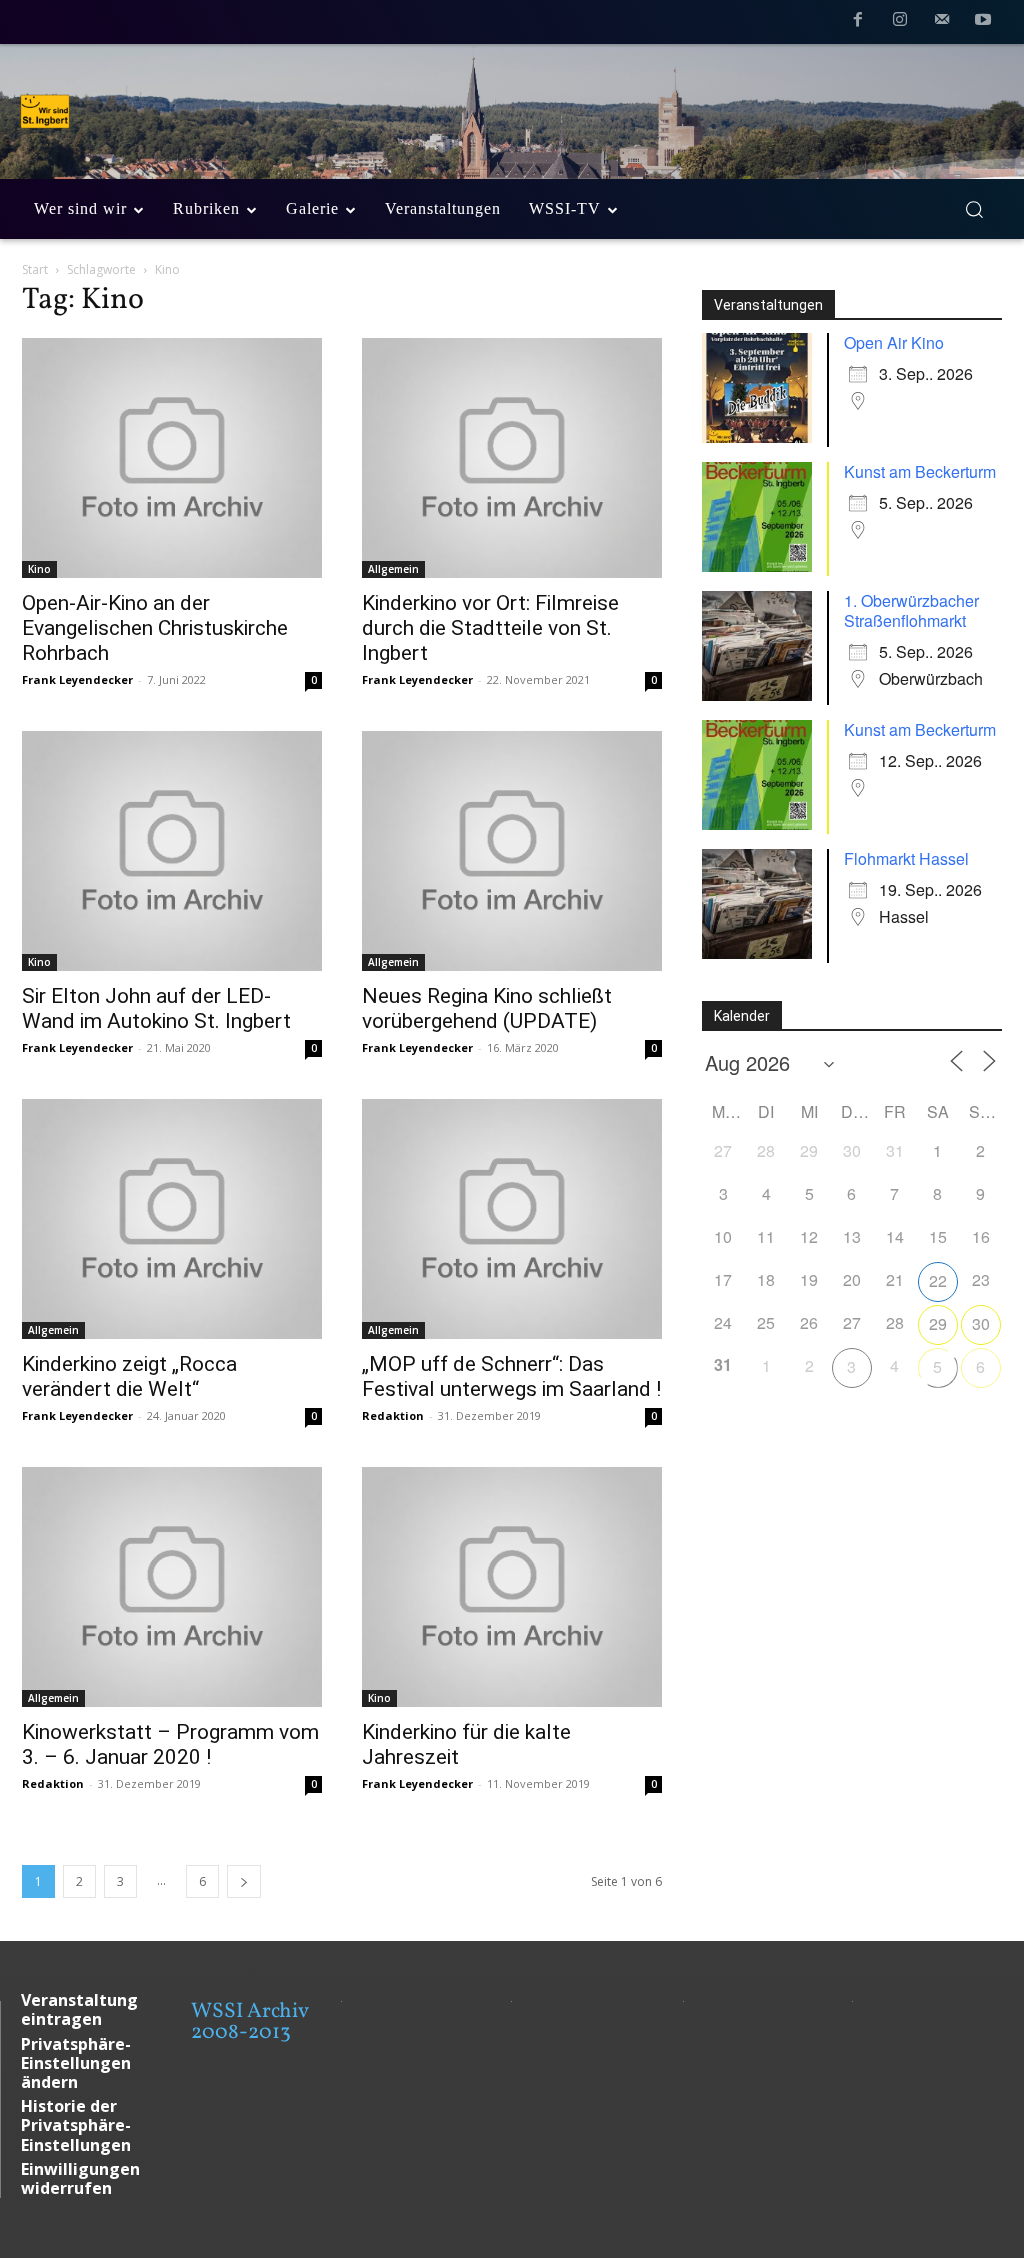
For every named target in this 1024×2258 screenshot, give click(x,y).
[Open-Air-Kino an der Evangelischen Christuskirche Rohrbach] (172, 458)
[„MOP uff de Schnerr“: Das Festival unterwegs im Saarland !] (512, 1219)
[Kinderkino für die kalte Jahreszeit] (512, 1587)
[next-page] (244, 1881)
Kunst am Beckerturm (920, 471)
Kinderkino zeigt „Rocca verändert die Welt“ (129, 1376)
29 (938, 1323)
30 (981, 1323)
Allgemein (393, 569)
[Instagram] (900, 23)
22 (938, 1280)
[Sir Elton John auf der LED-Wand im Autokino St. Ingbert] (172, 851)
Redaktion (393, 1415)
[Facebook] (859, 23)
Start (35, 269)
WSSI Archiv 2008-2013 (249, 2022)
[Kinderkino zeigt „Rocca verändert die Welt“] (172, 1219)
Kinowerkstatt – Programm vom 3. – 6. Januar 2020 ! (170, 1744)
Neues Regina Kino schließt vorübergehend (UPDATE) (487, 1008)
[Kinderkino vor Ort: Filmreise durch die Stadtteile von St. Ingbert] (512, 458)
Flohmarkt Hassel (906, 858)
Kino (39, 569)
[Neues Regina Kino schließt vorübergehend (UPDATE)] (512, 851)
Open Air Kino (894, 342)
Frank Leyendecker (77, 679)
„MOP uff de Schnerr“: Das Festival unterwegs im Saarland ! (511, 1376)
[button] (974, 209)
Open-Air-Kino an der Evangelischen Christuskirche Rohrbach (155, 628)
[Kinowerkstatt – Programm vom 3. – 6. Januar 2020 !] (172, 1587)
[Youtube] (983, 23)
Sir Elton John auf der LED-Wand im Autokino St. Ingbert (156, 1008)
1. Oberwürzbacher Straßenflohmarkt (911, 610)
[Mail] (942, 23)
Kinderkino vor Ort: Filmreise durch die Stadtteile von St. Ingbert (490, 628)
